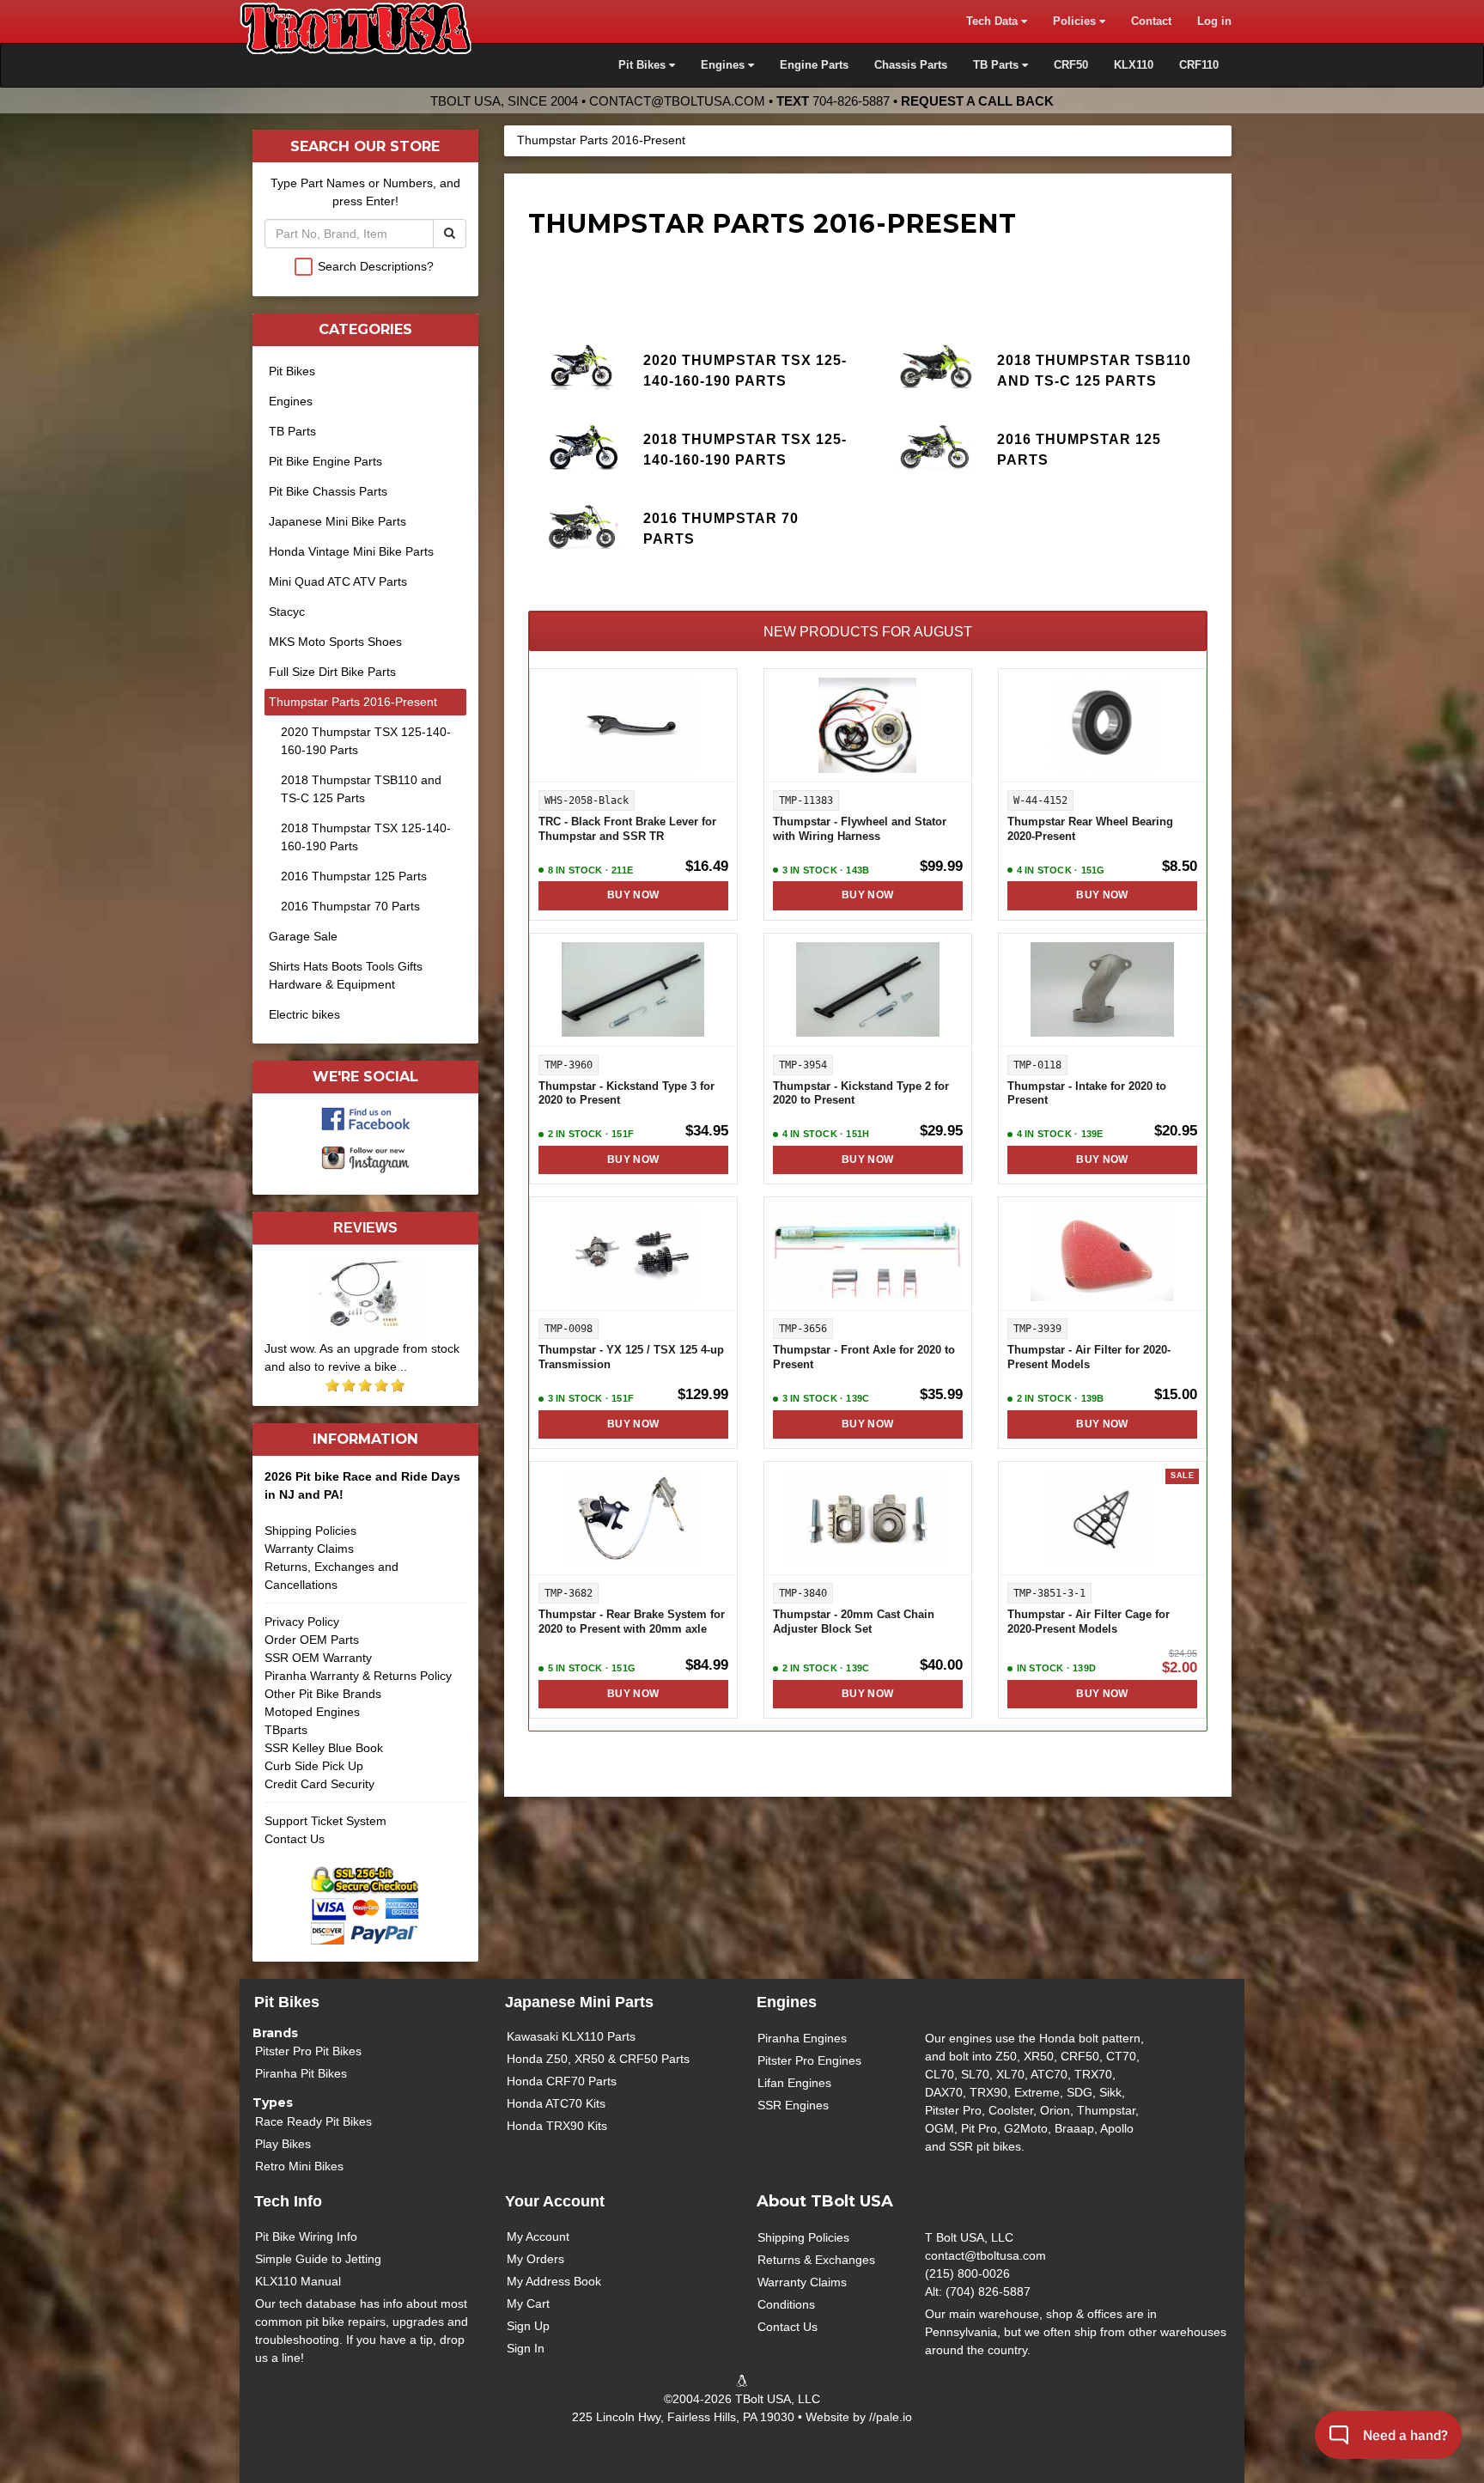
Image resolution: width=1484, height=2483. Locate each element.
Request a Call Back (977, 101)
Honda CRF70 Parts (562, 2081)
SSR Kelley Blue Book (324, 1748)
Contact (1151, 21)
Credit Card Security (319, 1784)
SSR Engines (793, 2105)
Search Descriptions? (376, 266)
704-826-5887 (851, 101)
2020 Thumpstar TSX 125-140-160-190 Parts (745, 370)
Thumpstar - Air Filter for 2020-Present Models (1089, 1357)
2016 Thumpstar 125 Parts (1079, 449)
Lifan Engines (794, 2083)
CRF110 (1199, 65)
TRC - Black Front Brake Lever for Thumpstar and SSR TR (627, 829)
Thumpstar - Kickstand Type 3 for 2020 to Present (626, 1094)
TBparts (286, 1730)
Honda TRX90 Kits (557, 2126)
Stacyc (287, 612)
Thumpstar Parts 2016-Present (601, 140)
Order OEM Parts (312, 1640)
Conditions (786, 2304)
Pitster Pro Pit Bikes (308, 2051)
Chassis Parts (911, 65)
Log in (1214, 21)
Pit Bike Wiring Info (306, 2237)
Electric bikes (304, 1014)
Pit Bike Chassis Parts (328, 491)
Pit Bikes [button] (644, 65)
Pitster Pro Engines (809, 2060)
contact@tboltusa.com (677, 101)
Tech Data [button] (994, 21)
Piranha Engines (802, 2038)
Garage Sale (303, 936)
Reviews (365, 1227)
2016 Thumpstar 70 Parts (721, 528)
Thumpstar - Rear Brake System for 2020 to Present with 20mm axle (632, 1622)
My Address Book (554, 2281)
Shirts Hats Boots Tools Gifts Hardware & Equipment (346, 975)
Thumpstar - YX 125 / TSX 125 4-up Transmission (631, 1357)
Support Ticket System (325, 1821)
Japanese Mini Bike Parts (338, 521)
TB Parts (292, 431)
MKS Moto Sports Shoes (335, 642)
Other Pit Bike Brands (323, 1694)
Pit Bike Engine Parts (325, 461)
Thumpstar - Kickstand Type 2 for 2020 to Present (861, 1094)
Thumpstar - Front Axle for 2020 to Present (864, 1357)
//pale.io (891, 2417)
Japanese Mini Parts (579, 2002)
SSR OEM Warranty (318, 1658)
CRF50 (1071, 65)
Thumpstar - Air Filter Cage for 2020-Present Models (1089, 1622)
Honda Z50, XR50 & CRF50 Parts (598, 2059)
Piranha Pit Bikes (301, 2073)
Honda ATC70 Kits (556, 2103)
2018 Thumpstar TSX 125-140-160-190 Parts (745, 449)
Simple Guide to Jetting (318, 2259)
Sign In (526, 2348)
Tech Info (288, 2201)
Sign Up (528, 2326)
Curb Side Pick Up (314, 1766)
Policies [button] (1076, 21)
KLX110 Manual (298, 2281)
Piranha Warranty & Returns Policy (358, 1676)
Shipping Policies (310, 1531)
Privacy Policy (302, 1622)
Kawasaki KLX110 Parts (571, 2036)
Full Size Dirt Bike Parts (332, 672)
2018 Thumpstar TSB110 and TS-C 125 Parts (1094, 370)
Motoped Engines (312, 1712)
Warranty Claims (309, 1549)
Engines (291, 401)
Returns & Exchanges (816, 2260)
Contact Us (295, 1839)
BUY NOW (633, 895)
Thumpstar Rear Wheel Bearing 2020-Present (1090, 829)
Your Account (555, 2201)
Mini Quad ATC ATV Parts (338, 581)
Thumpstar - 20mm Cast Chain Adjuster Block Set (854, 1622)
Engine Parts (814, 65)
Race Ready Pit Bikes (313, 2121)
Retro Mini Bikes (299, 2166)
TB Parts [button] (997, 65)
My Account (538, 2237)
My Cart (528, 2303)
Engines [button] (724, 65)
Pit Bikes (292, 371)
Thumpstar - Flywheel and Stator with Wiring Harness (860, 829)
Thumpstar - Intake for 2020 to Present (1087, 1094)
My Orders (535, 2259)
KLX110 (1134, 65)
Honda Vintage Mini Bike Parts (351, 551)
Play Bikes (283, 2144)
